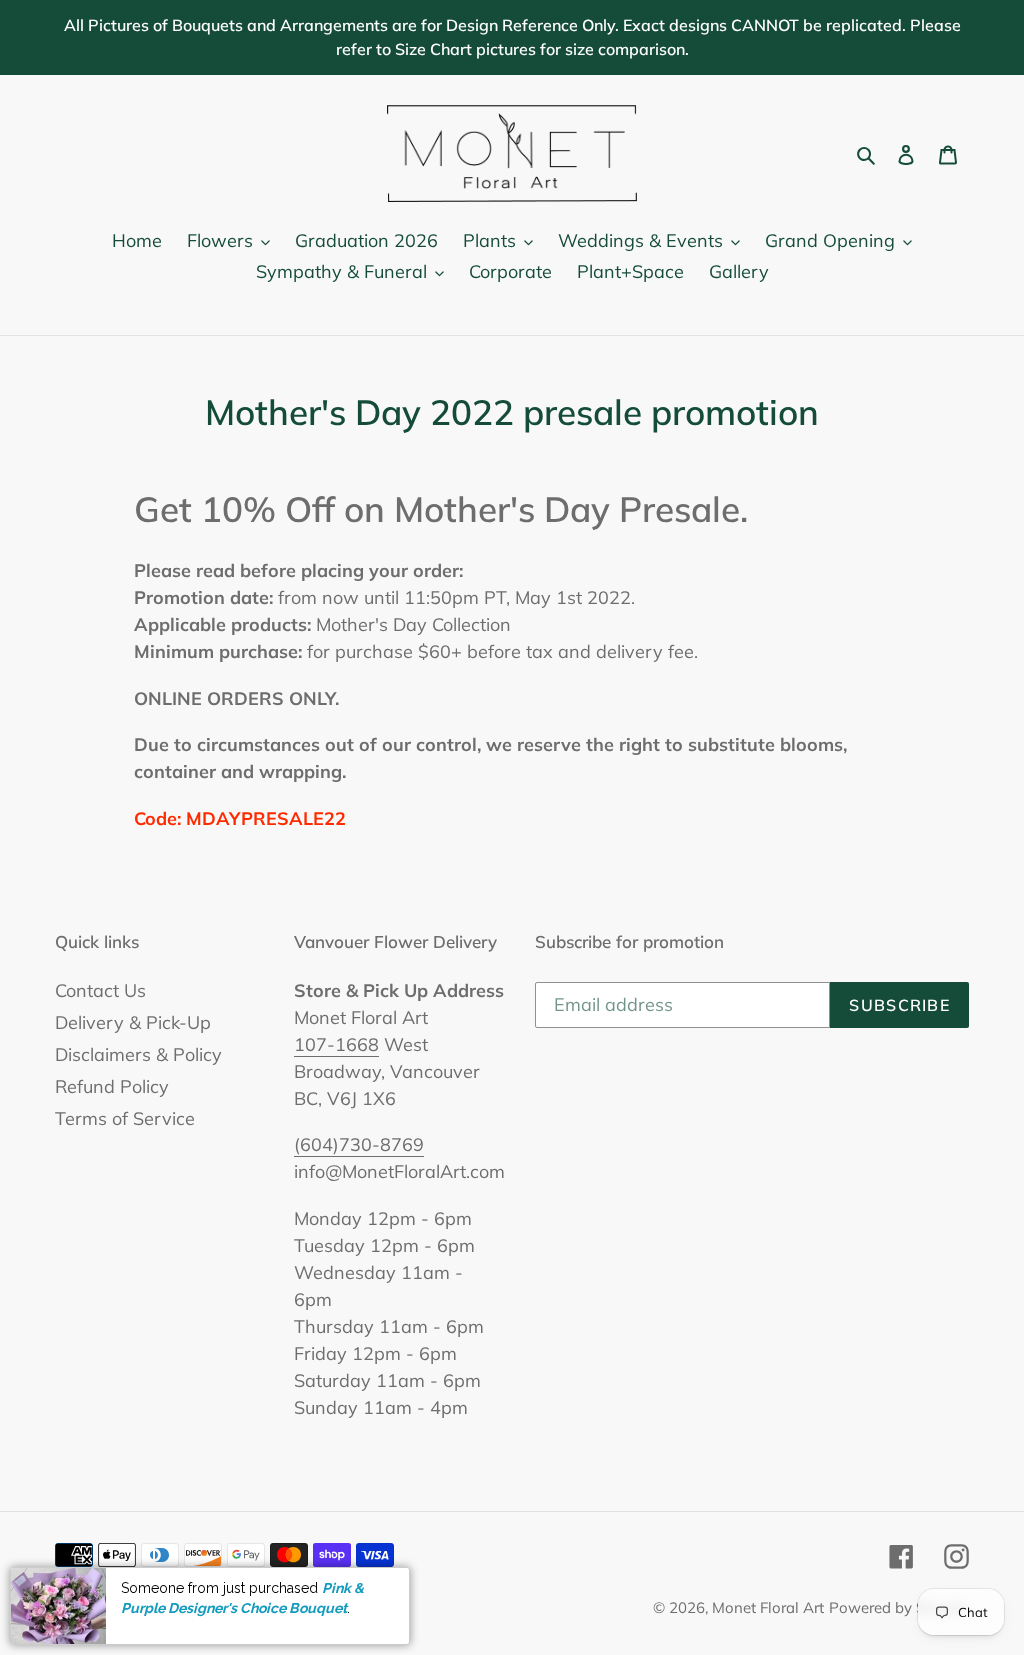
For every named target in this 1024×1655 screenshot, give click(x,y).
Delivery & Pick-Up (133, 1022)
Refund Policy (112, 1086)
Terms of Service (125, 1118)
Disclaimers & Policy (138, 1054)
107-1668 (336, 1044)
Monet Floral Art (768, 1607)
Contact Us (100, 990)
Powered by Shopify (899, 1607)
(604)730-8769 (359, 1144)
